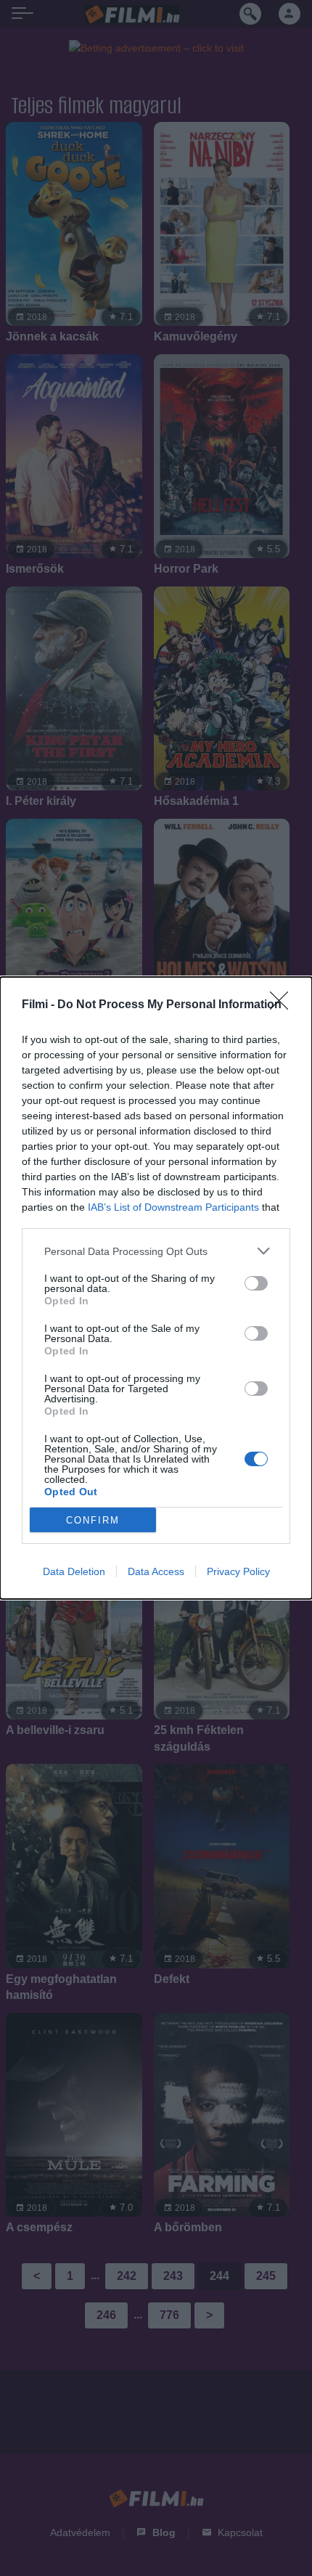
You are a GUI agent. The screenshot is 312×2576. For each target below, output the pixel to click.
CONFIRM (93, 1520)
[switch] (256, 1283)
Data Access (156, 1571)
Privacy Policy (238, 1571)
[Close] (284, 1005)
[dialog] (156, 1288)
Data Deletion (74, 1571)
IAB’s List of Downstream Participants (173, 1207)
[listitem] (156, 1251)
